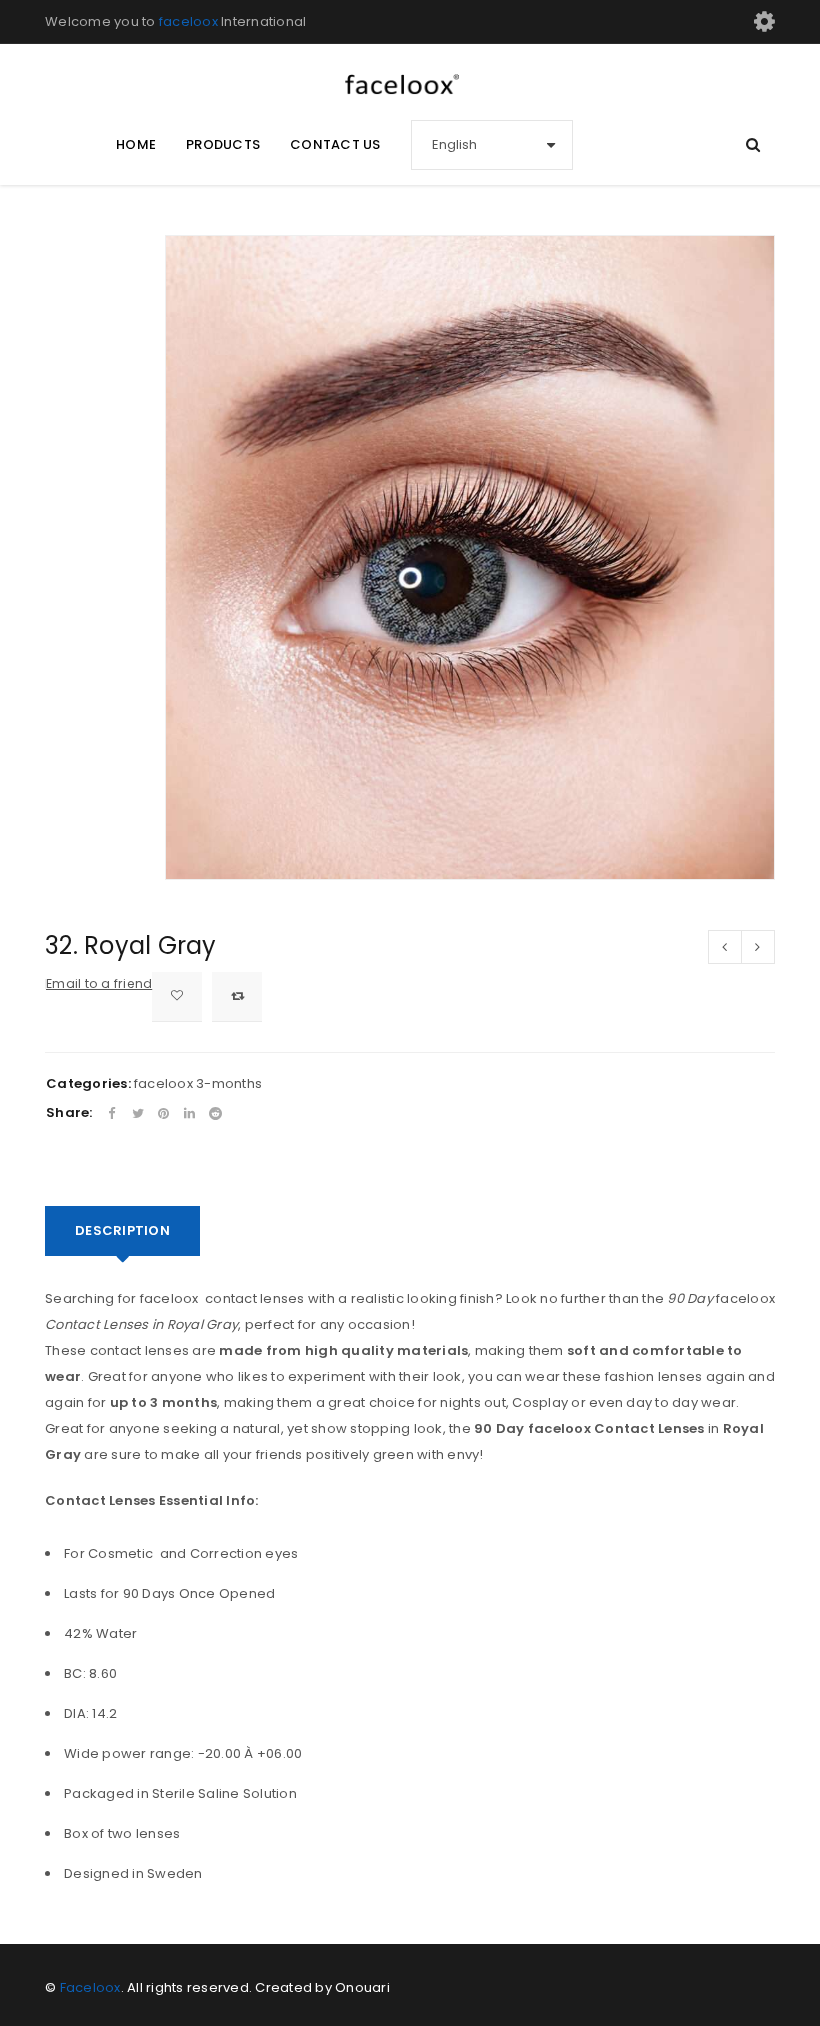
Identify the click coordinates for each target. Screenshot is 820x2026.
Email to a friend (99, 983)
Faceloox (90, 1987)
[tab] (122, 1231)
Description (122, 1230)
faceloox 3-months (198, 1083)
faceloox (188, 21)
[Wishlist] (177, 997)
